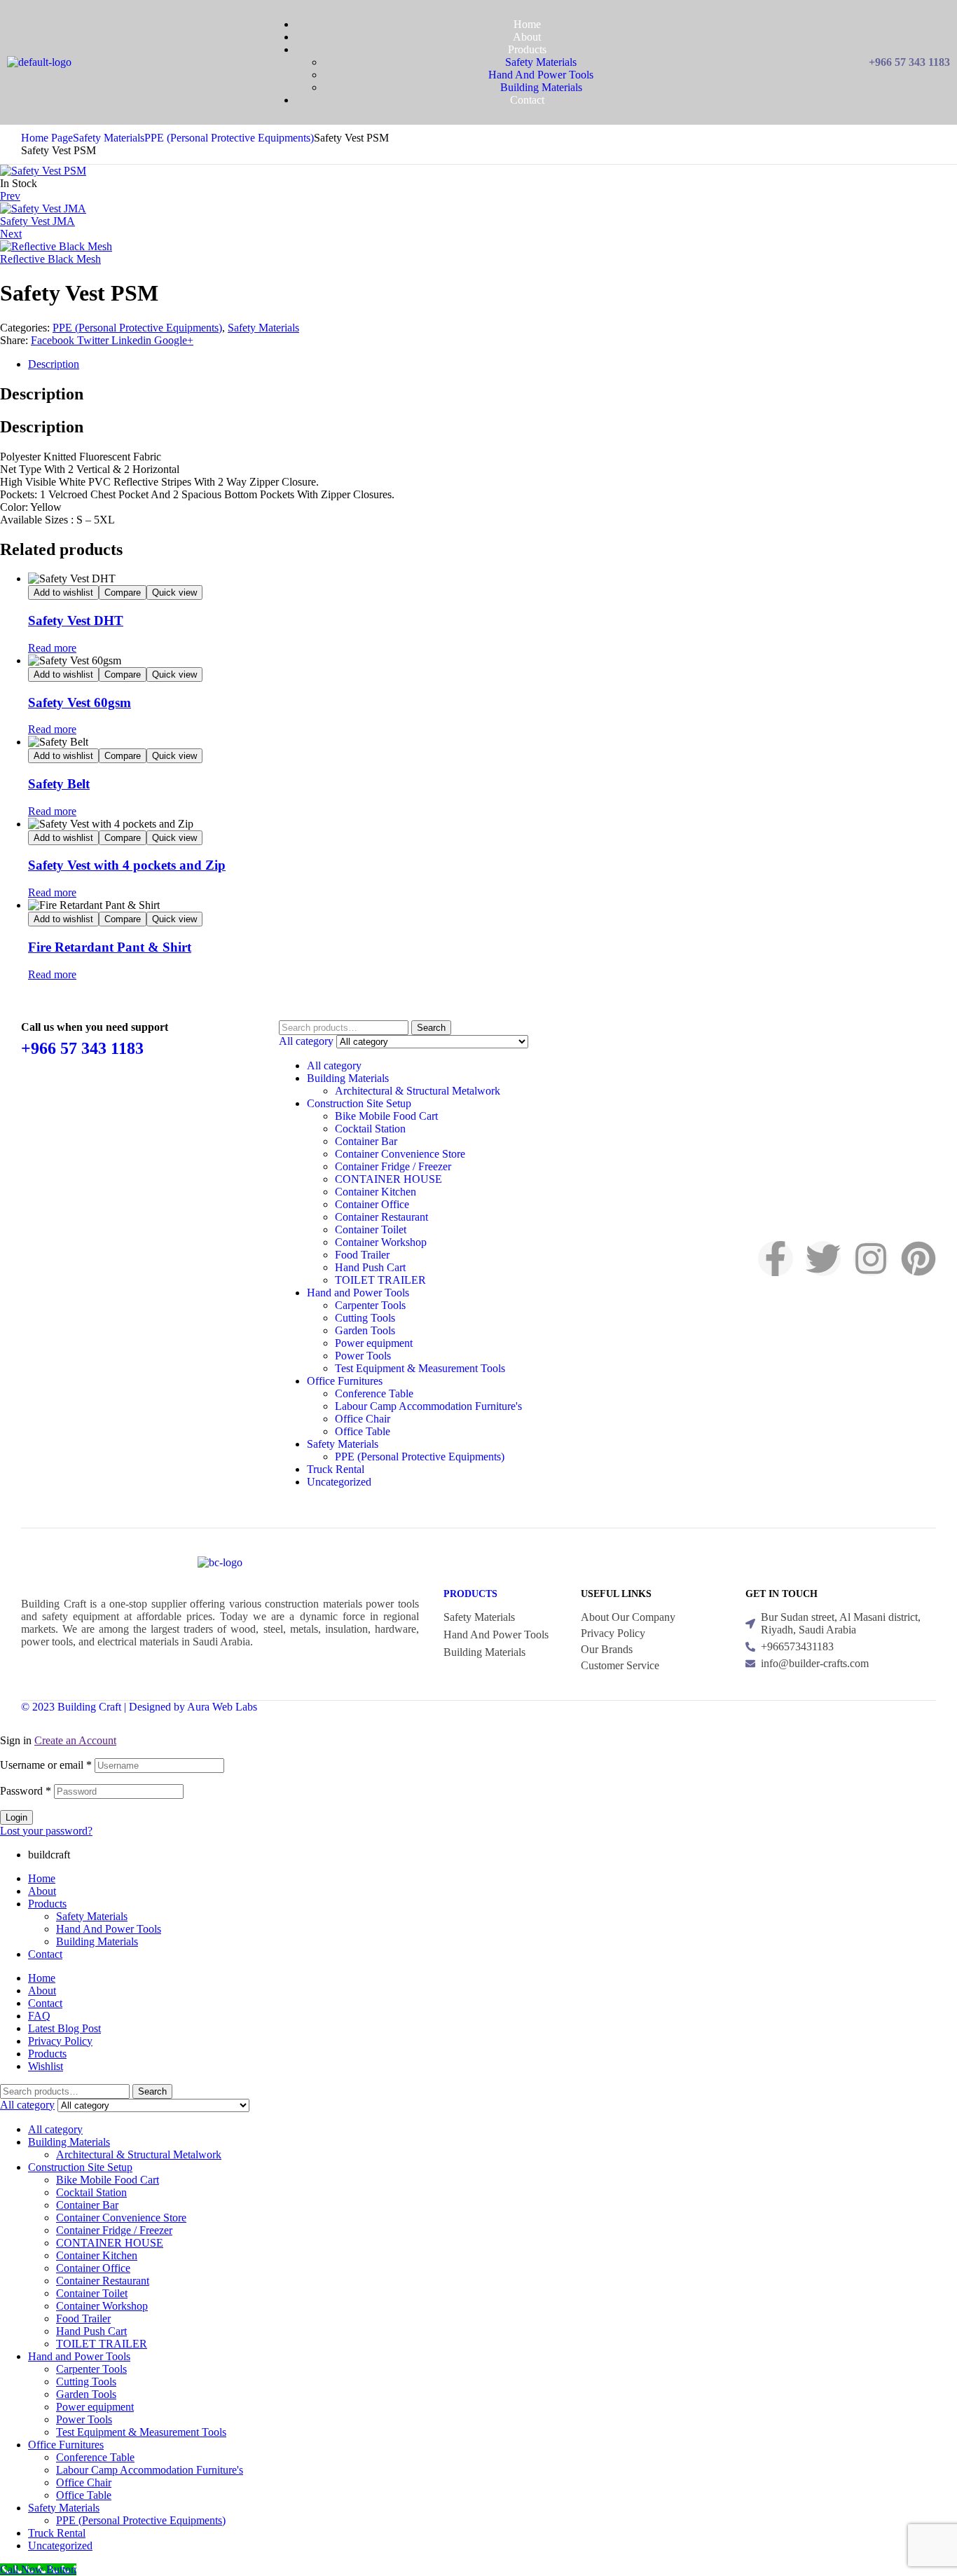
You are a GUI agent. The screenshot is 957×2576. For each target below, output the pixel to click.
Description (54, 364)
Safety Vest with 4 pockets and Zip (127, 865)
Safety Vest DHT (76, 621)
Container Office (372, 1204)
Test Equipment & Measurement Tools (420, 1368)
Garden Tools (365, 1330)
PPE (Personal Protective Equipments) (229, 138)
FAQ (39, 2016)
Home (42, 1878)
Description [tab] (42, 394)
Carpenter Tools (370, 1305)
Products (470, 1594)
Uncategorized (339, 1482)
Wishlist (46, 2066)
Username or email (46, 1765)
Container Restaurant (381, 1217)
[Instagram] (871, 1259)
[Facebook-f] (776, 1259)
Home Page (47, 138)
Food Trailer (362, 1255)
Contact (45, 1954)
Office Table (363, 1431)
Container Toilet (371, 1229)
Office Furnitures (345, 1381)
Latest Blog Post (64, 2028)
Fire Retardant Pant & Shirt (110, 947)
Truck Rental (336, 1469)
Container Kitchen (376, 1192)
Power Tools (363, 1356)
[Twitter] (823, 1259)
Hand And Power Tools (109, 1929)
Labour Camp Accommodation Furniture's (428, 1406)
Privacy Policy (60, 2041)
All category (334, 1066)
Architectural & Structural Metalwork (418, 1091)
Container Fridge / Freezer (393, 1166)
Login (16, 1817)
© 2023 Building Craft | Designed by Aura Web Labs (139, 1707)
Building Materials (348, 1078)
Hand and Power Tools (358, 1293)
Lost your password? (46, 1831)
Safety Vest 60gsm (80, 703)
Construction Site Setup (359, 1103)
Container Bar (366, 1141)
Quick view (174, 592)
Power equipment (374, 1343)
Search (431, 1028)
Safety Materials (109, 138)
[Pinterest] (918, 1259)
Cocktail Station (370, 1129)
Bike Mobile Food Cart (386, 1116)
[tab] (493, 364)
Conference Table (374, 1393)
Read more (52, 648)
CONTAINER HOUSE (388, 1179)
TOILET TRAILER (380, 1280)
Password (26, 1791)
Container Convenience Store (400, 1154)
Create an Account (75, 1740)
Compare (123, 592)
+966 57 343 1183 (82, 1048)
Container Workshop (381, 1242)
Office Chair (363, 1419)
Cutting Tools (365, 1318)
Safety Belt (59, 784)
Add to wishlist (63, 592)
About (42, 1891)
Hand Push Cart (370, 1267)
